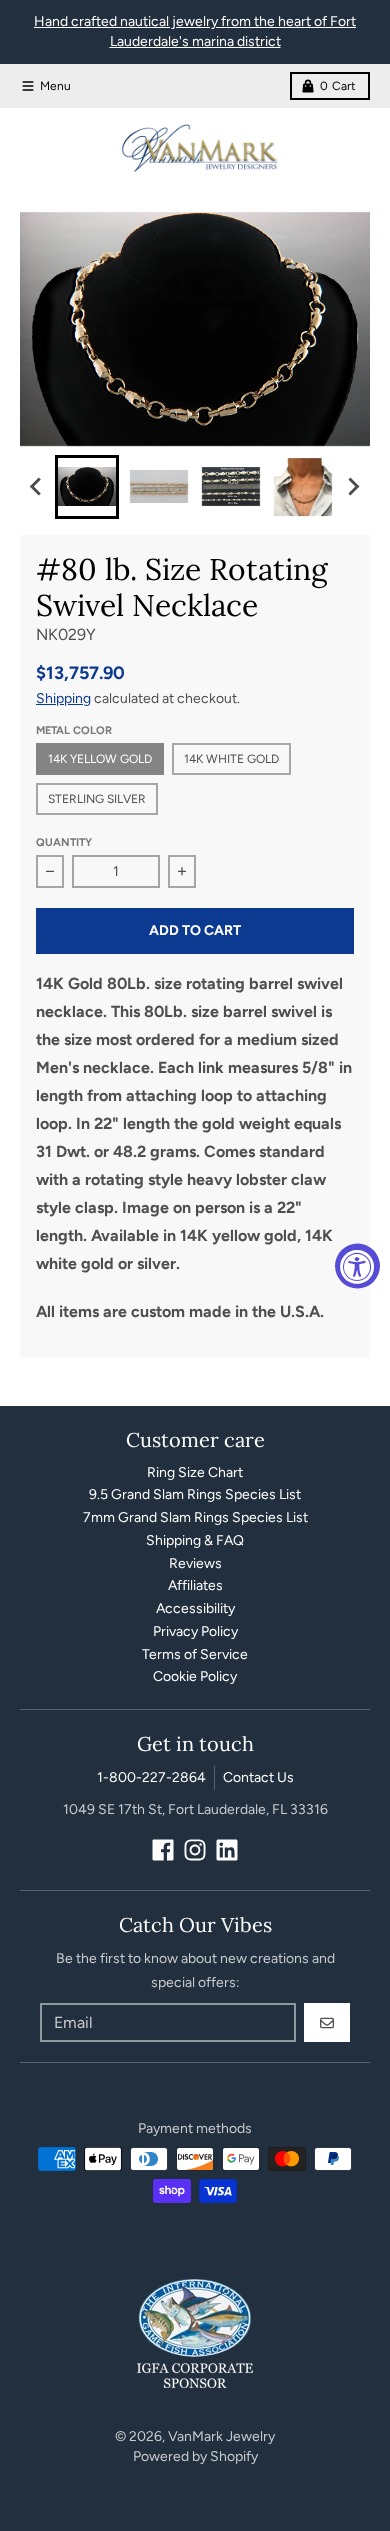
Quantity (64, 842)
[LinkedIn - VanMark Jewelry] (227, 1850)
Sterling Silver (97, 799)
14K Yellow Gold (100, 759)
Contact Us (258, 1777)
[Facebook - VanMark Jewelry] (163, 1850)
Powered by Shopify (195, 2456)
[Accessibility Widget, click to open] (357, 1265)
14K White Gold (231, 759)
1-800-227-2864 (151, 1777)
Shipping (63, 698)
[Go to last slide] (37, 487)
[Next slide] (353, 487)
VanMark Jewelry (221, 2436)
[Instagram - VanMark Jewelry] (195, 1850)
